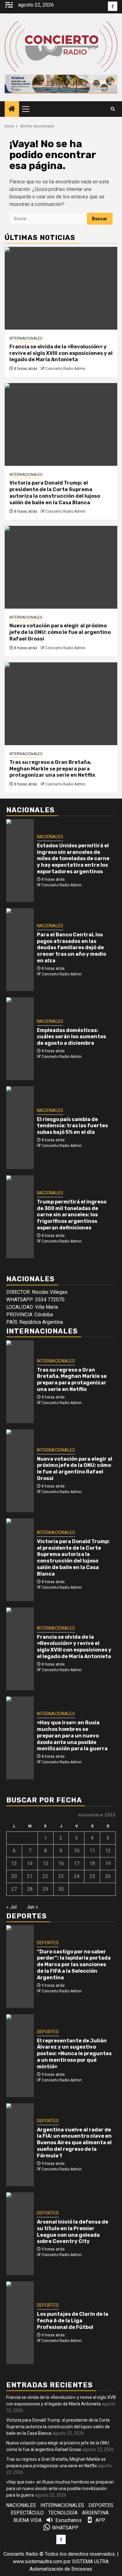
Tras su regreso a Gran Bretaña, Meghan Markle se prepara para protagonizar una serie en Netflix (52, 769)
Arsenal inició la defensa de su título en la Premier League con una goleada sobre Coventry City (73, 2232)
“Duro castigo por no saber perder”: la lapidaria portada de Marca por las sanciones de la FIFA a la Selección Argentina (74, 1965)
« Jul (11, 1907)
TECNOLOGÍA (63, 2513)
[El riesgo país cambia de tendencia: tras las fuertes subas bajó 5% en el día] (20, 1128)
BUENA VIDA (28, 2520)
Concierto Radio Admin (65, 369)
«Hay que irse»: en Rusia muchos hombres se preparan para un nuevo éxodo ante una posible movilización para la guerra (72, 1736)
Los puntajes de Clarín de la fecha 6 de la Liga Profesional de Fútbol (73, 2321)
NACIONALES (50, 837)
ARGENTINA (95, 2513)
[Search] (113, 109)
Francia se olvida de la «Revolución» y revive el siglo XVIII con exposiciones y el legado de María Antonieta (61, 353)
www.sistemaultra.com (38, 2561)
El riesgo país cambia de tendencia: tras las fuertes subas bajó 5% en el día (72, 1126)
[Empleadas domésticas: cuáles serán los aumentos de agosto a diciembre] (20, 1039)
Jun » (32, 1907)
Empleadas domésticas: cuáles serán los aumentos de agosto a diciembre (71, 1037)
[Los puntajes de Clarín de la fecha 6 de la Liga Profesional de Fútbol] (20, 2323)
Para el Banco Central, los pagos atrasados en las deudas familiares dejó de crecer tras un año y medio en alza (71, 948)
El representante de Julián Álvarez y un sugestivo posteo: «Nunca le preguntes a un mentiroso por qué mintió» (74, 2054)
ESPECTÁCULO (27, 2513)
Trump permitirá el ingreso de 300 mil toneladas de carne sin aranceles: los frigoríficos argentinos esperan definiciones (72, 1215)
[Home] (12, 109)
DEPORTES (48, 1943)
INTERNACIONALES (26, 338)
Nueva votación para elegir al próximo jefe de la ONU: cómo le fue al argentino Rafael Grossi (60, 632)
